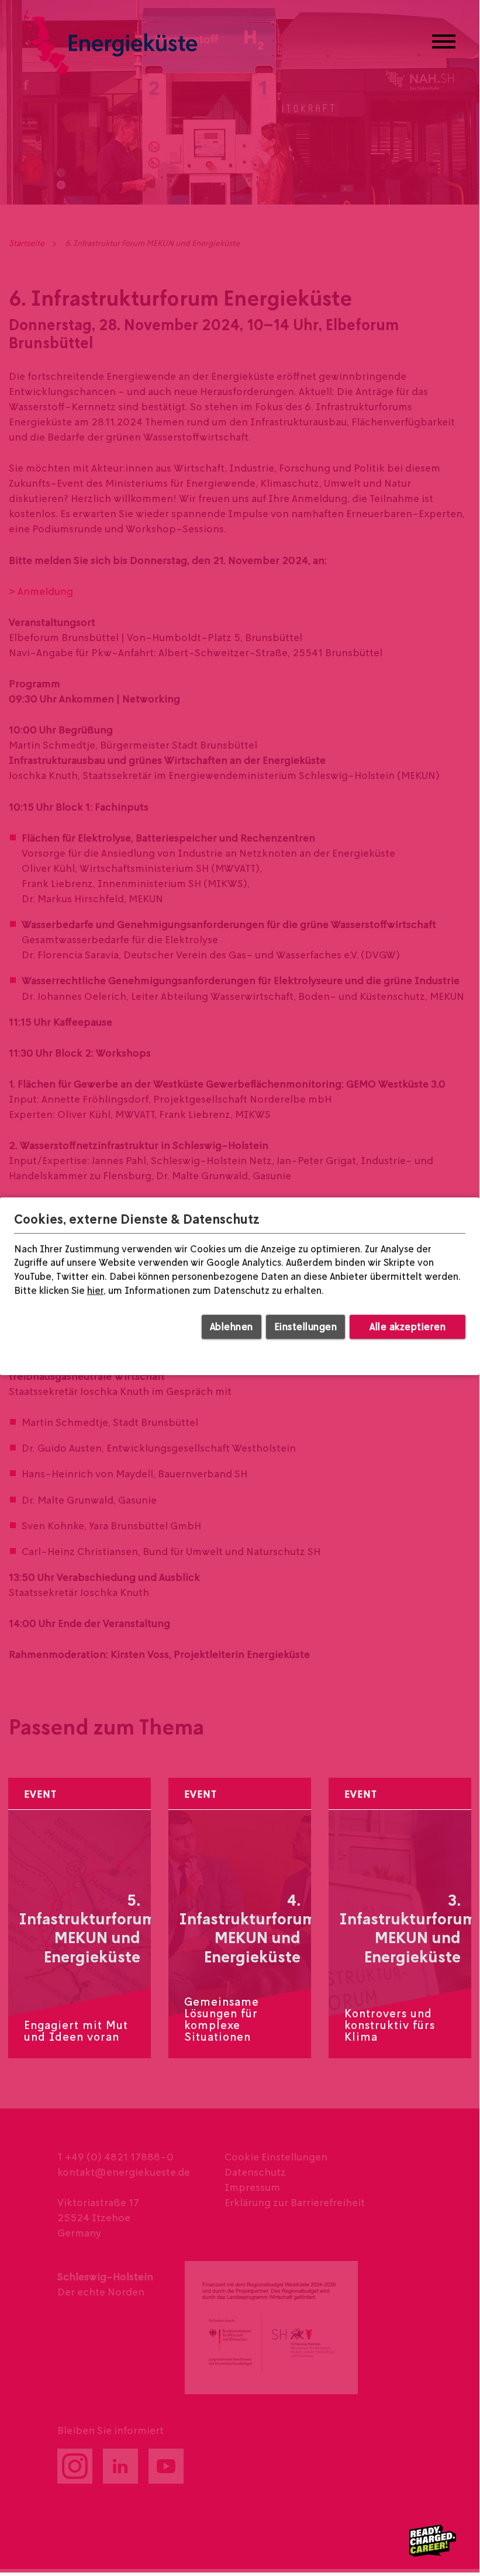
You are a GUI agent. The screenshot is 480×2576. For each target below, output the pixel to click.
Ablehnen (232, 1326)
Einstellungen (306, 1326)
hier (95, 1290)
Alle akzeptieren (408, 1326)
